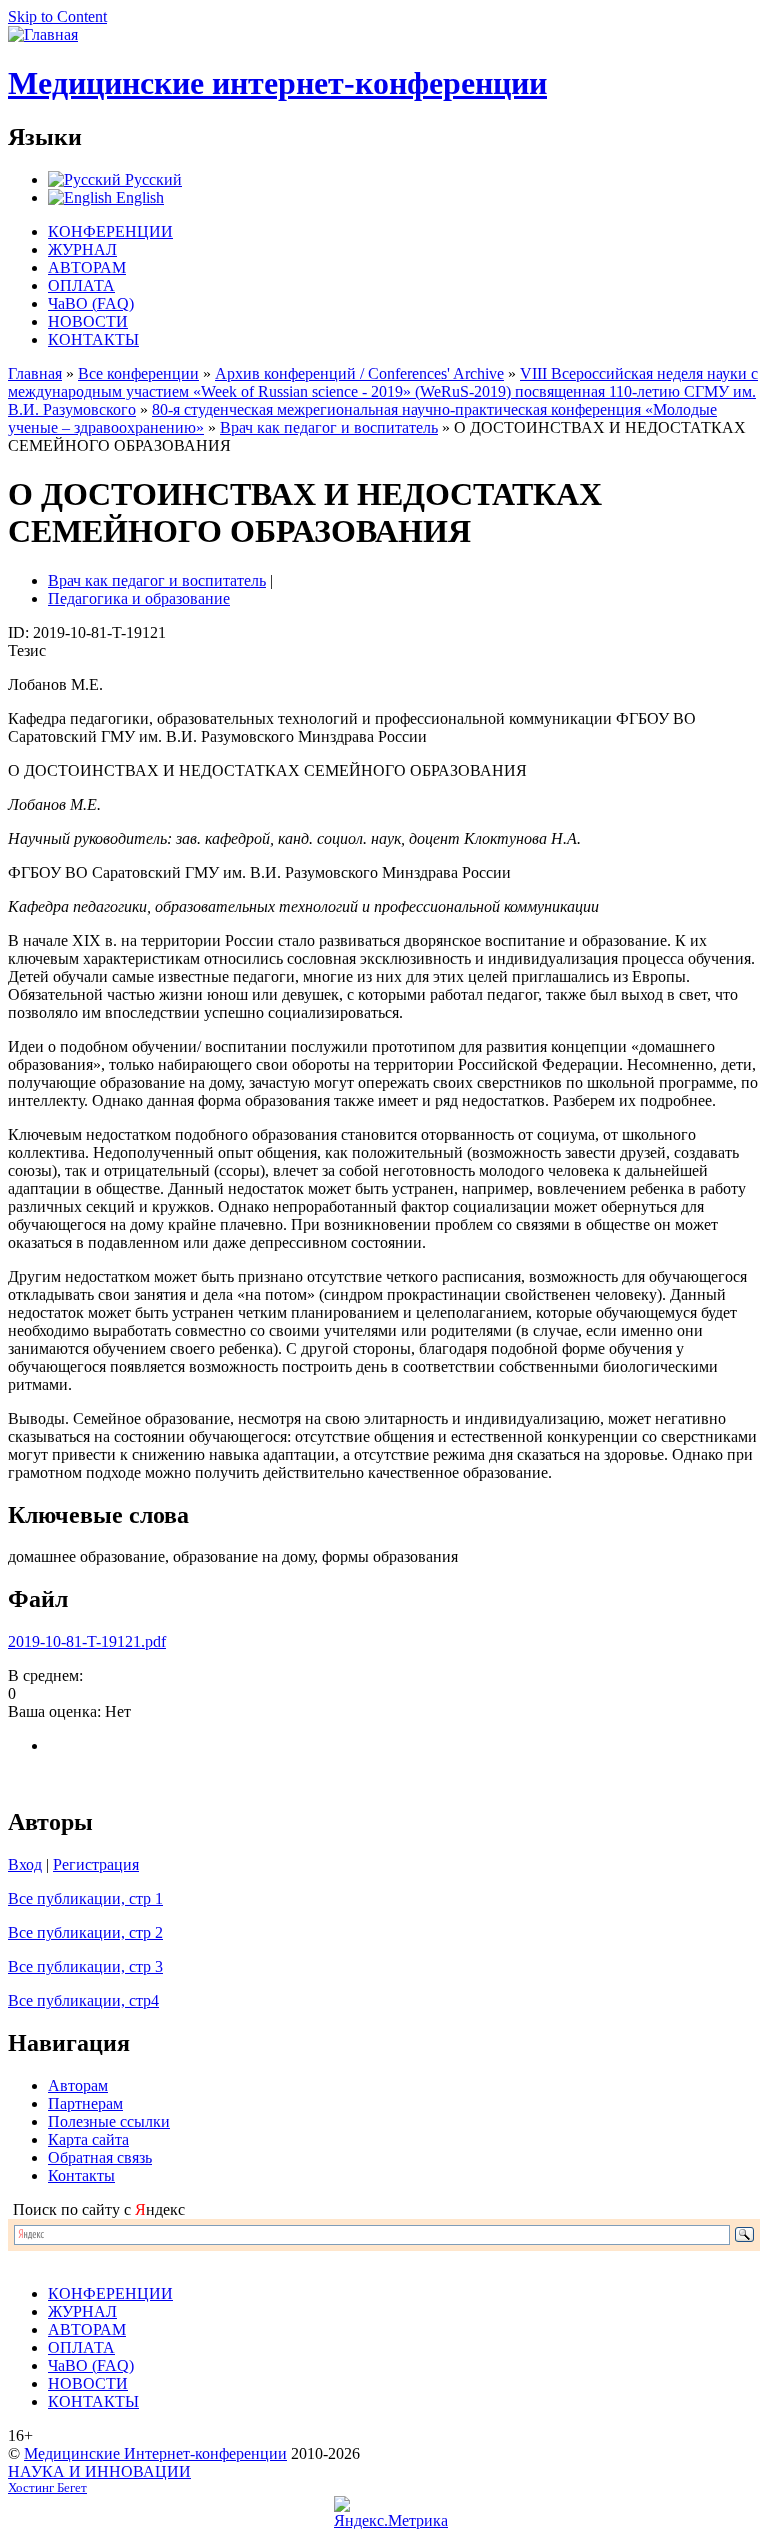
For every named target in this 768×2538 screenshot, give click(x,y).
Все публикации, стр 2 (85, 1932)
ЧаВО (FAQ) (91, 303)
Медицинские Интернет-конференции (155, 2453)
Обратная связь (100, 2157)
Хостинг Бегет (47, 2488)
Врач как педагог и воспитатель (329, 427)
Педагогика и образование (139, 598)
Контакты (81, 2175)
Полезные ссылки (109, 2121)
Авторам (78, 2085)
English (138, 197)
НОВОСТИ (88, 321)
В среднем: (45, 1675)
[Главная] (43, 34)
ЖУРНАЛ (82, 249)
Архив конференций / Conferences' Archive (359, 373)
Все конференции (138, 373)
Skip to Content (57, 16)
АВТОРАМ (87, 267)
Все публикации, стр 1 (85, 1898)
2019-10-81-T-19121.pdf (87, 1641)
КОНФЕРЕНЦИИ (110, 231)
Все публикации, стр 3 (85, 1966)
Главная (35, 373)
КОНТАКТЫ (93, 339)
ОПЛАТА (81, 285)
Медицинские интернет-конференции (277, 83)
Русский (151, 179)
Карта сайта (88, 2139)
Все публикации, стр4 (83, 2000)
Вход (25, 1864)
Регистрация (96, 1864)
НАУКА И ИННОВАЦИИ (99, 2471)
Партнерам (85, 2103)
